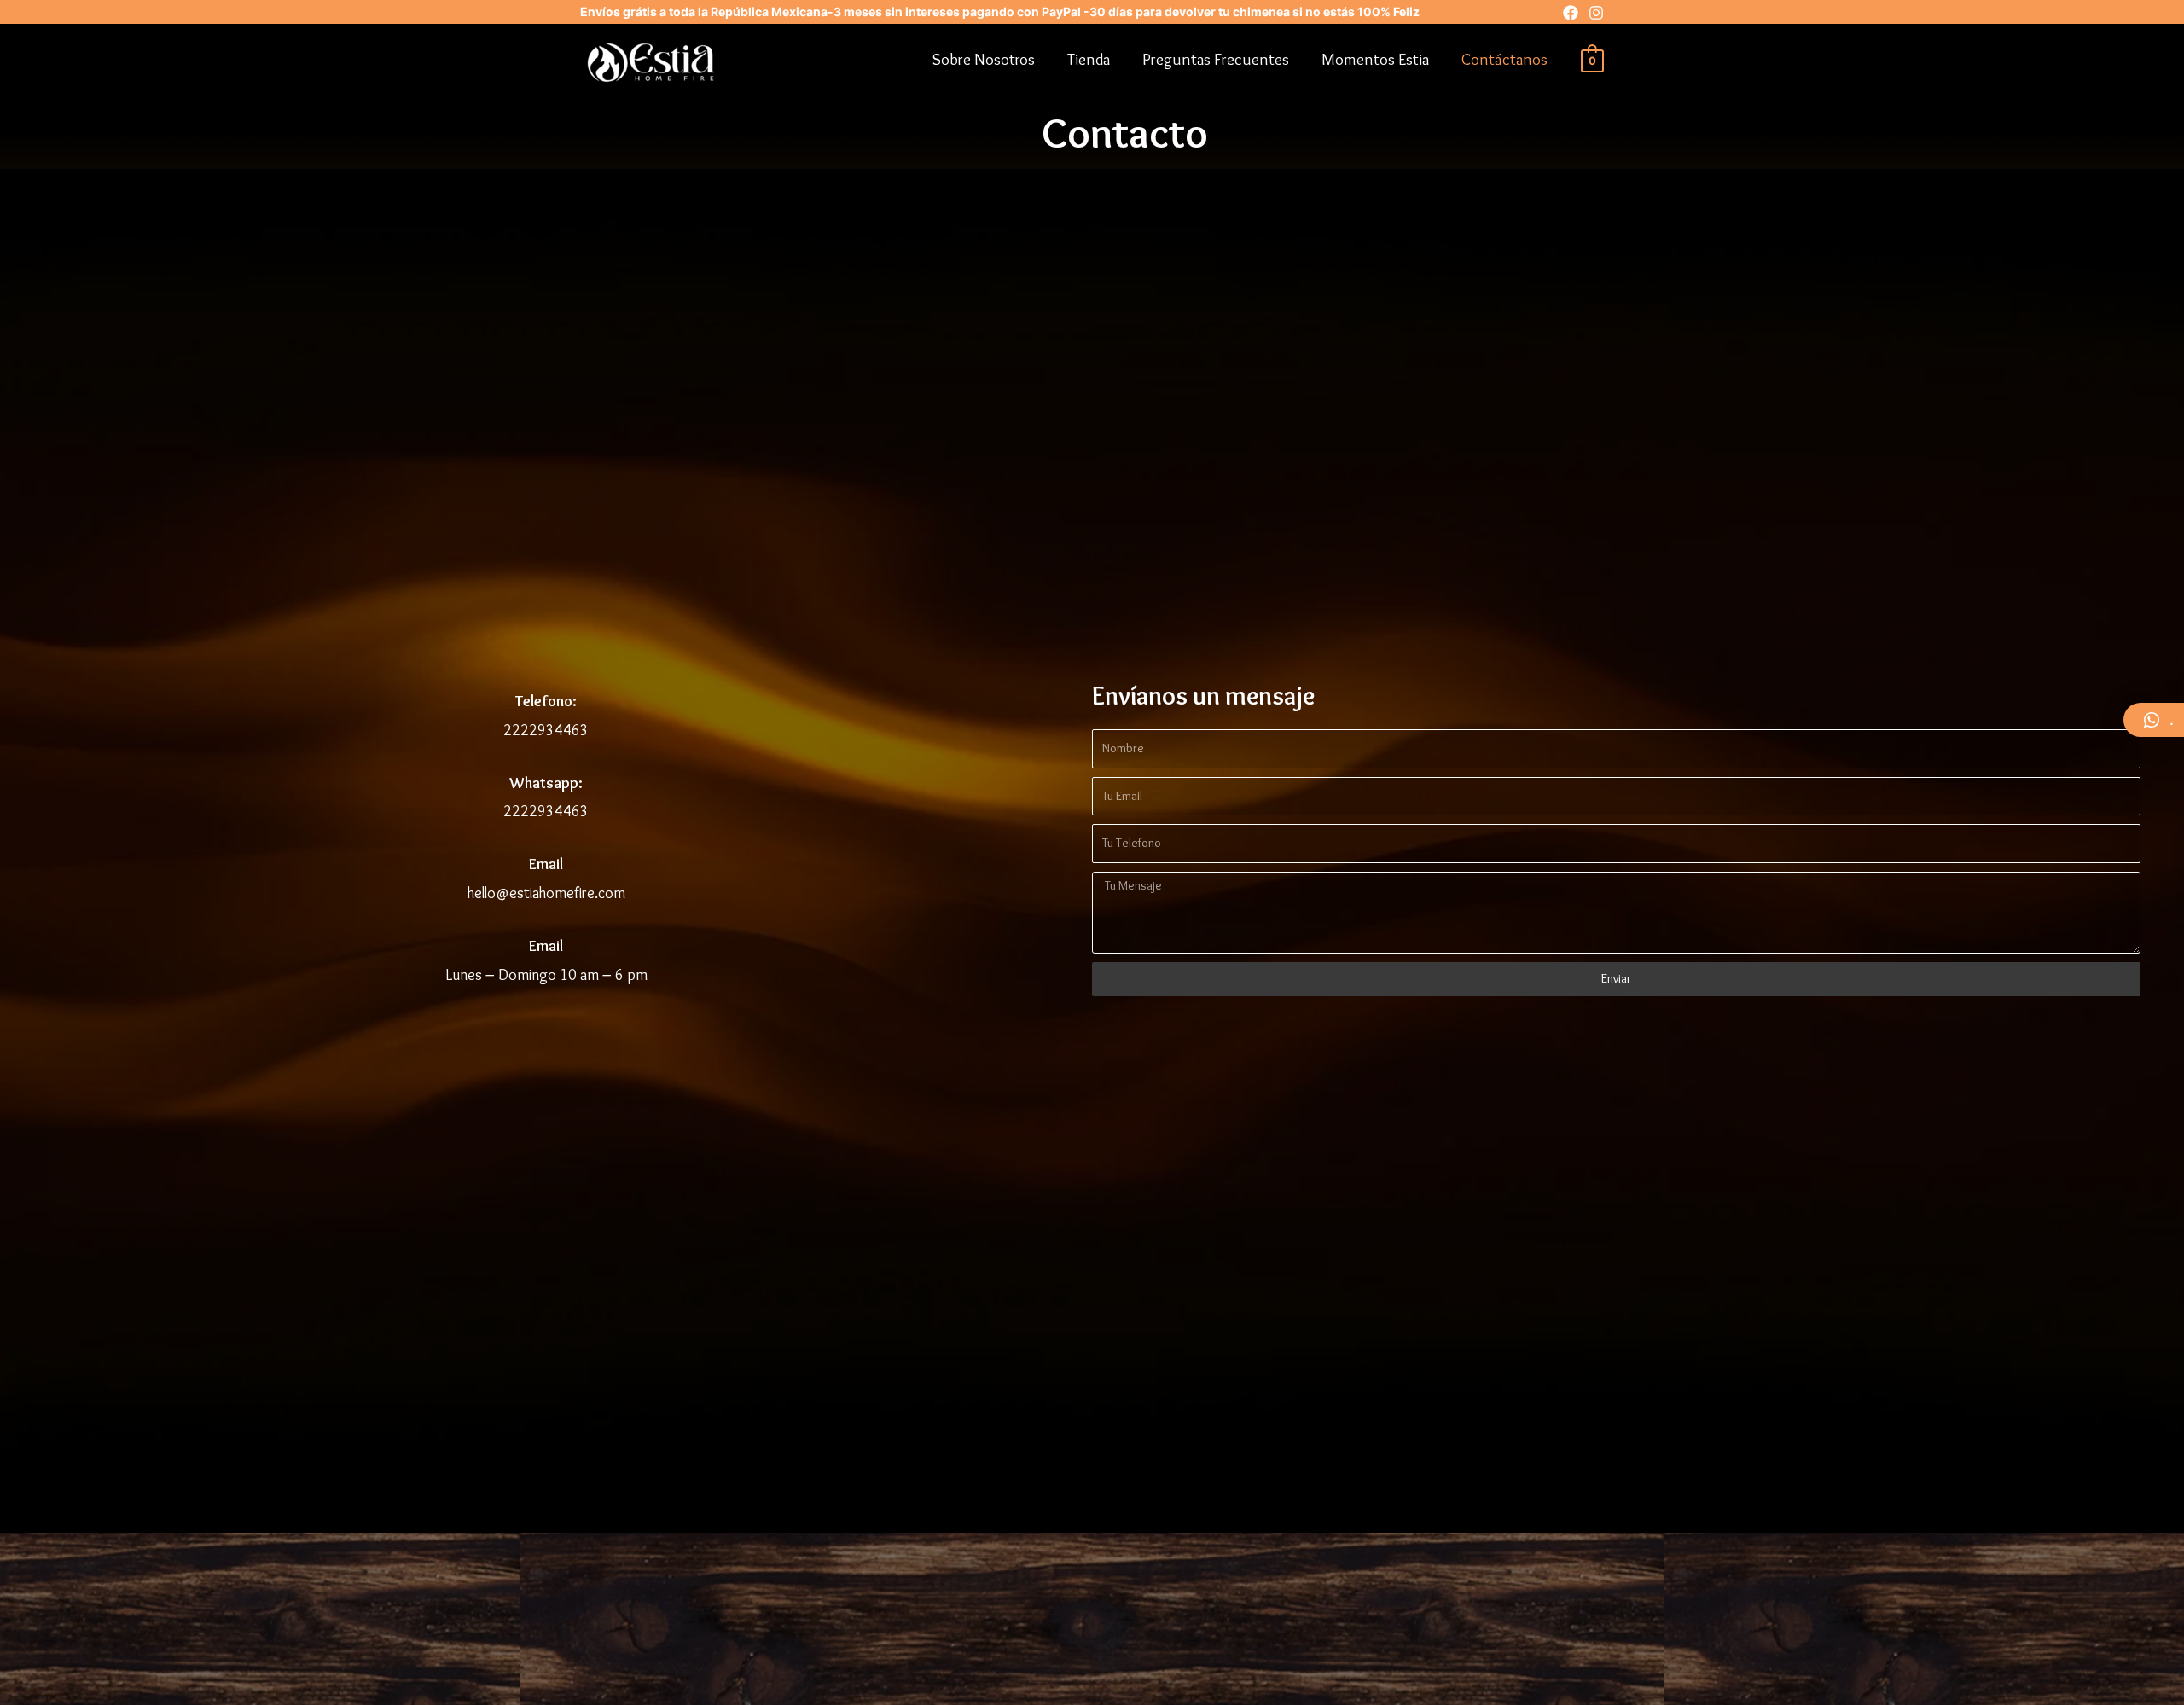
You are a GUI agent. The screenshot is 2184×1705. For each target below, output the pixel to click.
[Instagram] (1596, 13)
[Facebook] (1571, 13)
